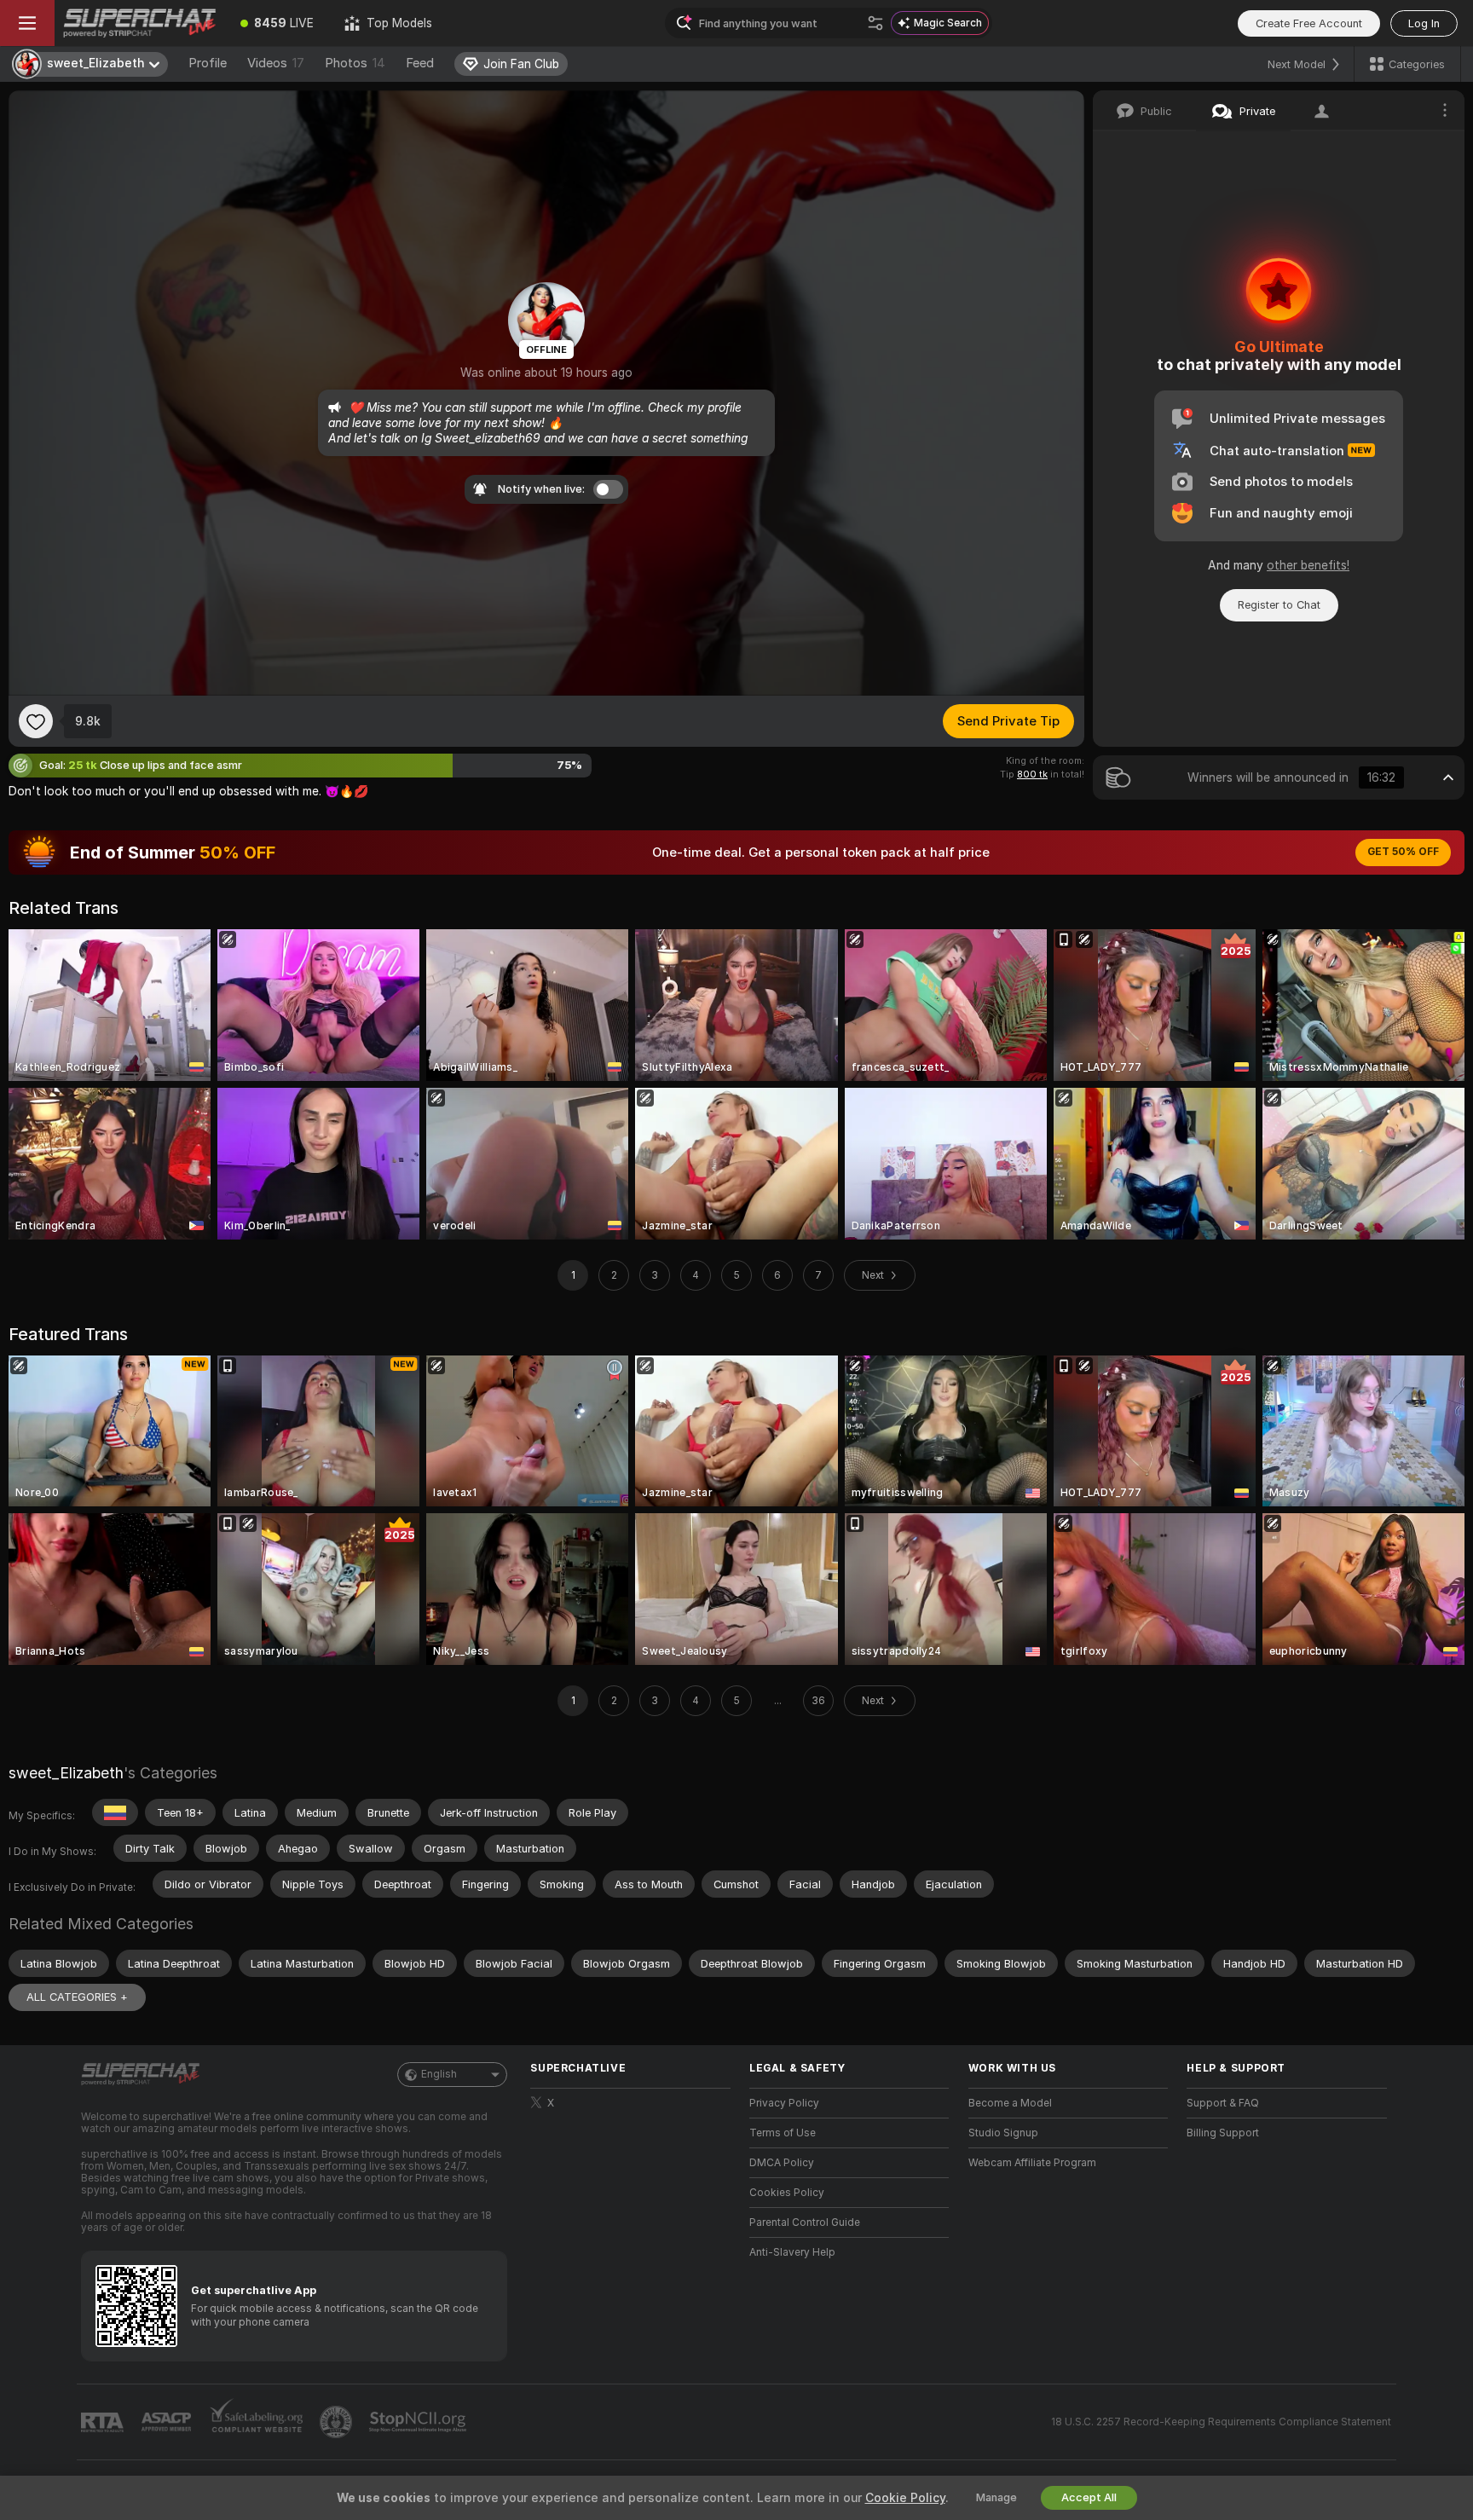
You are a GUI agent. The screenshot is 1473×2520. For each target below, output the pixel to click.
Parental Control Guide (805, 2222)
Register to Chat (1279, 605)
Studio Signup (1003, 2133)
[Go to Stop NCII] (419, 2422)
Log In (1424, 23)
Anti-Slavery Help (792, 2252)
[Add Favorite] (36, 721)
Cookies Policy (787, 2193)
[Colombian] (115, 1812)
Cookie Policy (905, 2498)
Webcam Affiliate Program (1032, 2163)
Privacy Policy (784, 2103)
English (439, 2074)
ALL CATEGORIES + (77, 1997)
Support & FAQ (1223, 2103)
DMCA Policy (782, 2163)
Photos (355, 63)
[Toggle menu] (27, 23)
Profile (208, 63)
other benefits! (1308, 565)
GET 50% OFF (1403, 852)
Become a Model (1010, 2103)
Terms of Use (783, 2133)
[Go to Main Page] (140, 23)
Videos (276, 63)
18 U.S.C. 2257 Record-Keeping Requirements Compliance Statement (1221, 2422)
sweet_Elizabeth (66, 1773)
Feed (420, 63)
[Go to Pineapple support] (338, 2422)
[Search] (875, 23)
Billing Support (1223, 2133)
